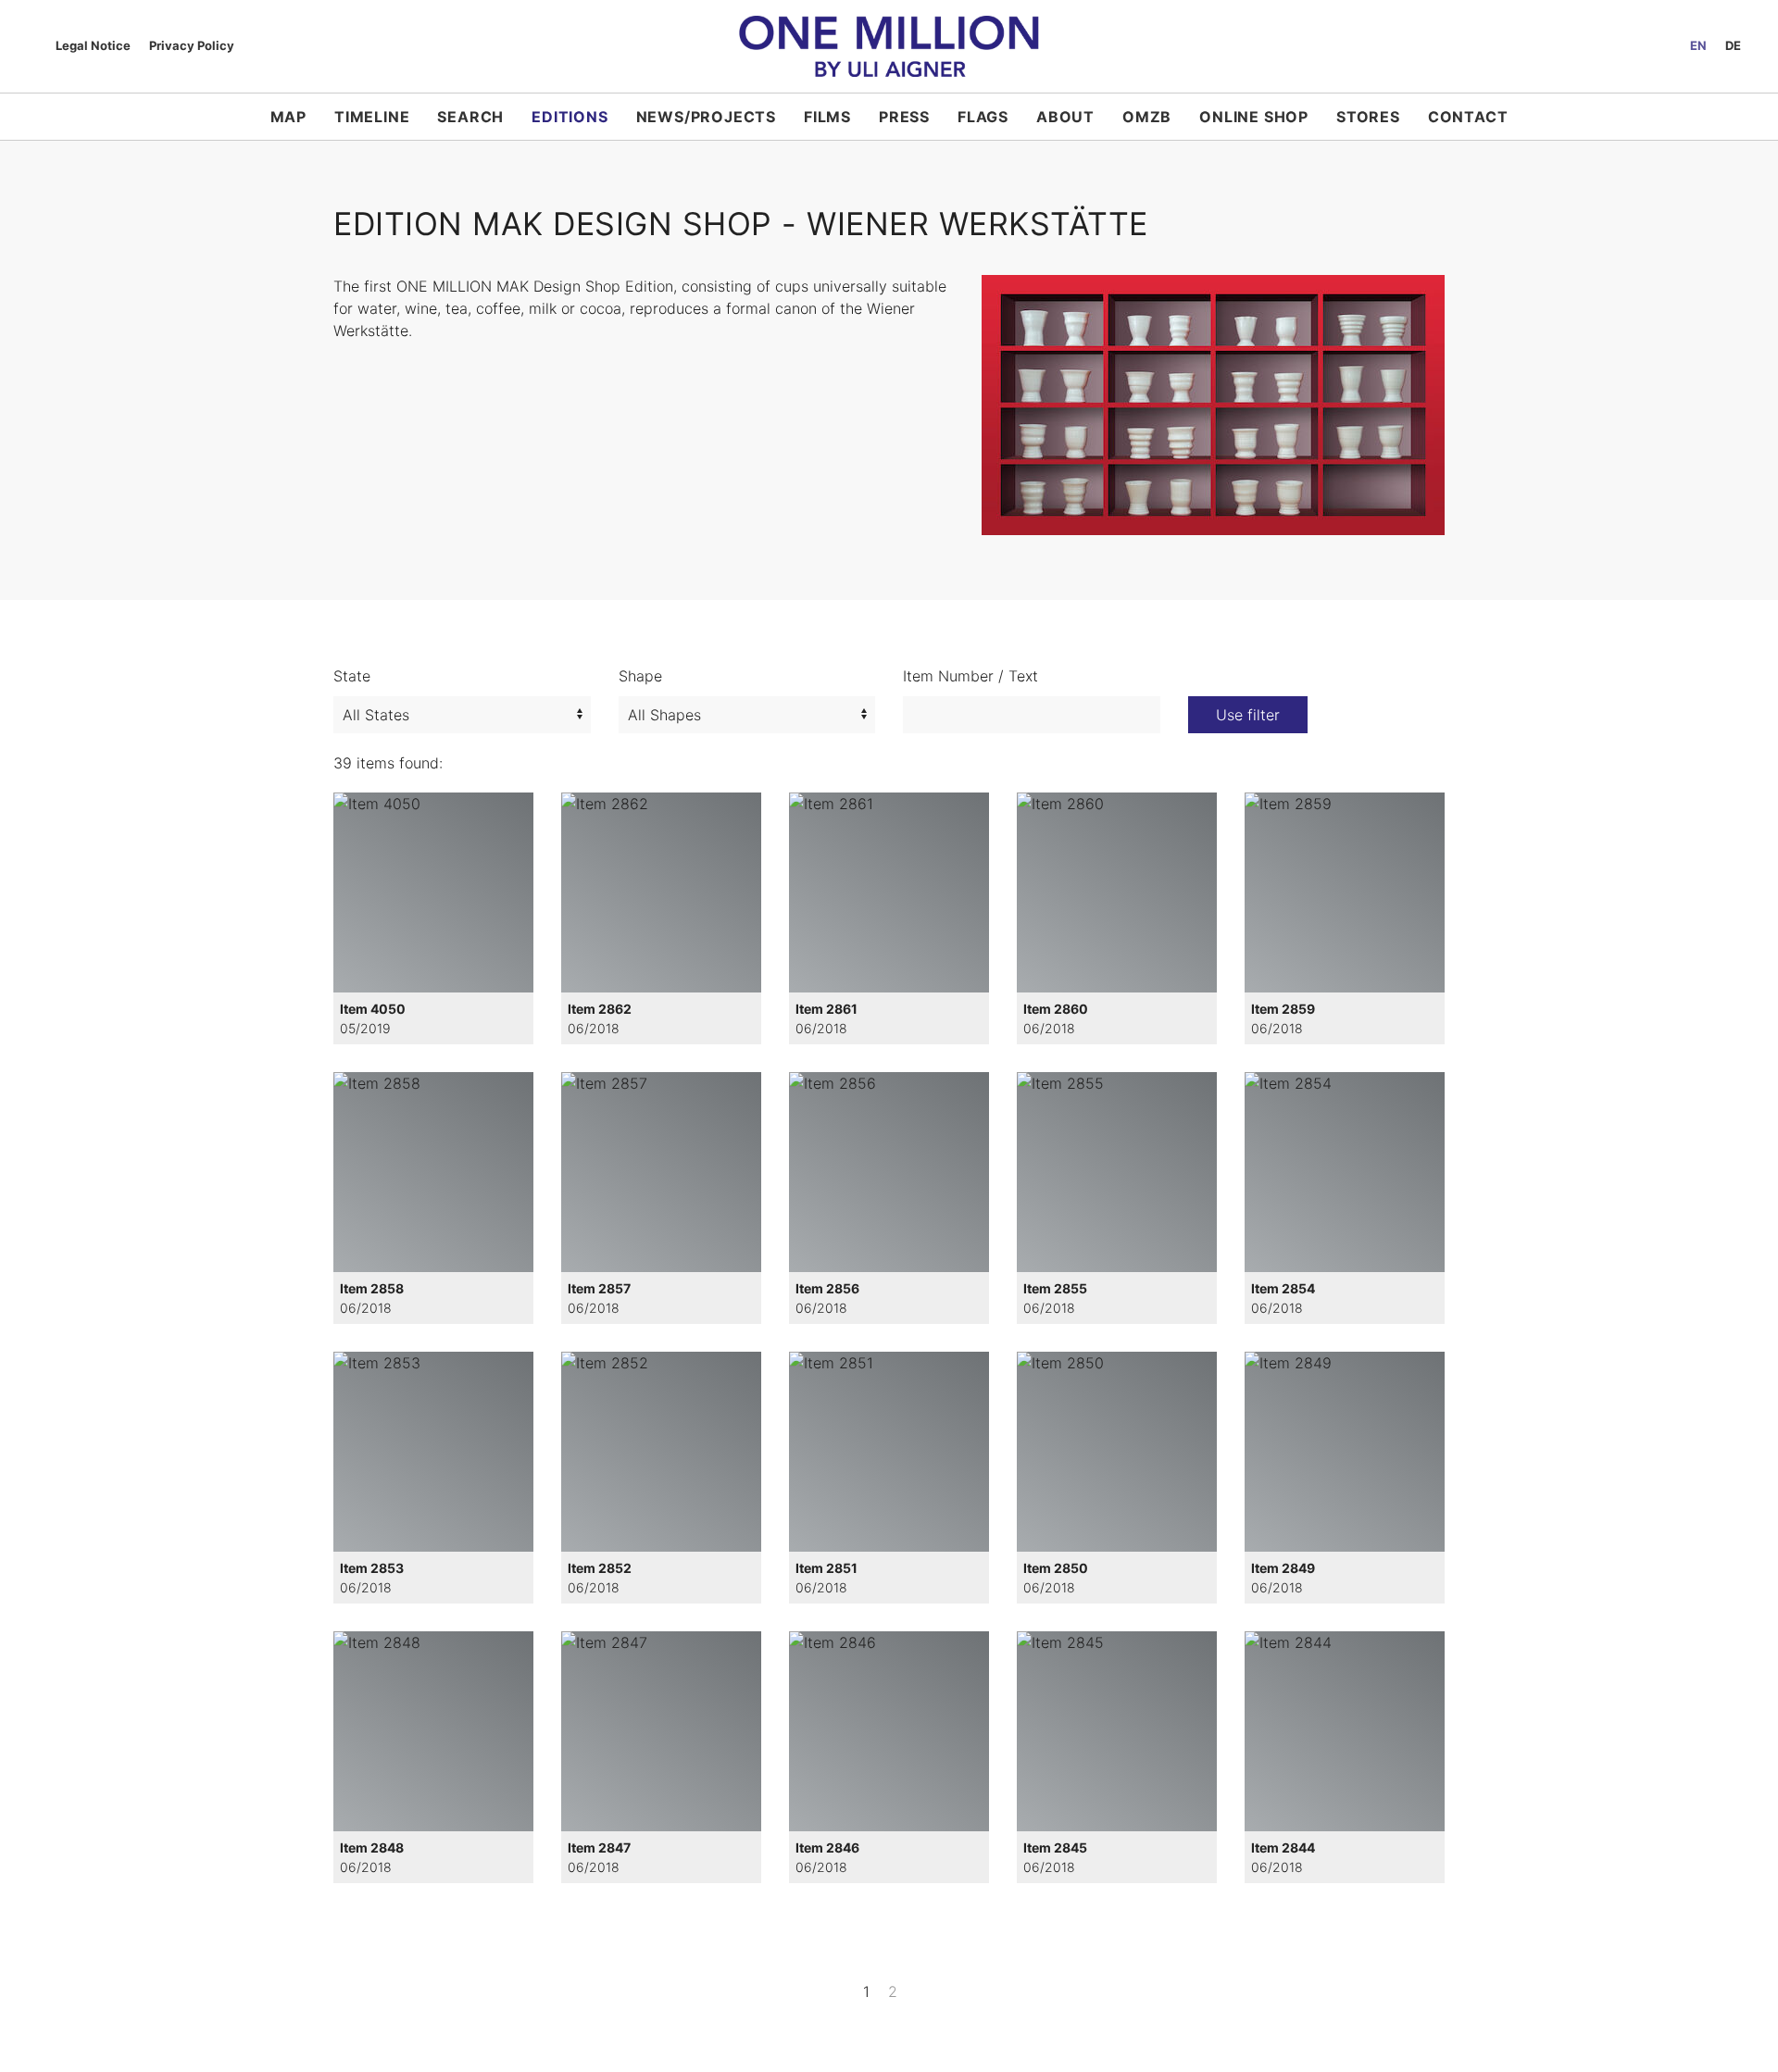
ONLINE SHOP (1254, 117)
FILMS (827, 117)
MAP (288, 117)
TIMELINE (372, 117)
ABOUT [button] (1065, 117)
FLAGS (983, 117)
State (352, 676)
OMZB (1147, 117)
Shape (640, 676)
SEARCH (470, 117)
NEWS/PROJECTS (706, 117)
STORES (1368, 117)
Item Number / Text (970, 676)
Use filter (1248, 715)
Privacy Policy (192, 45)
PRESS (904, 117)
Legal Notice (93, 45)
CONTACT (1468, 117)
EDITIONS (570, 117)
